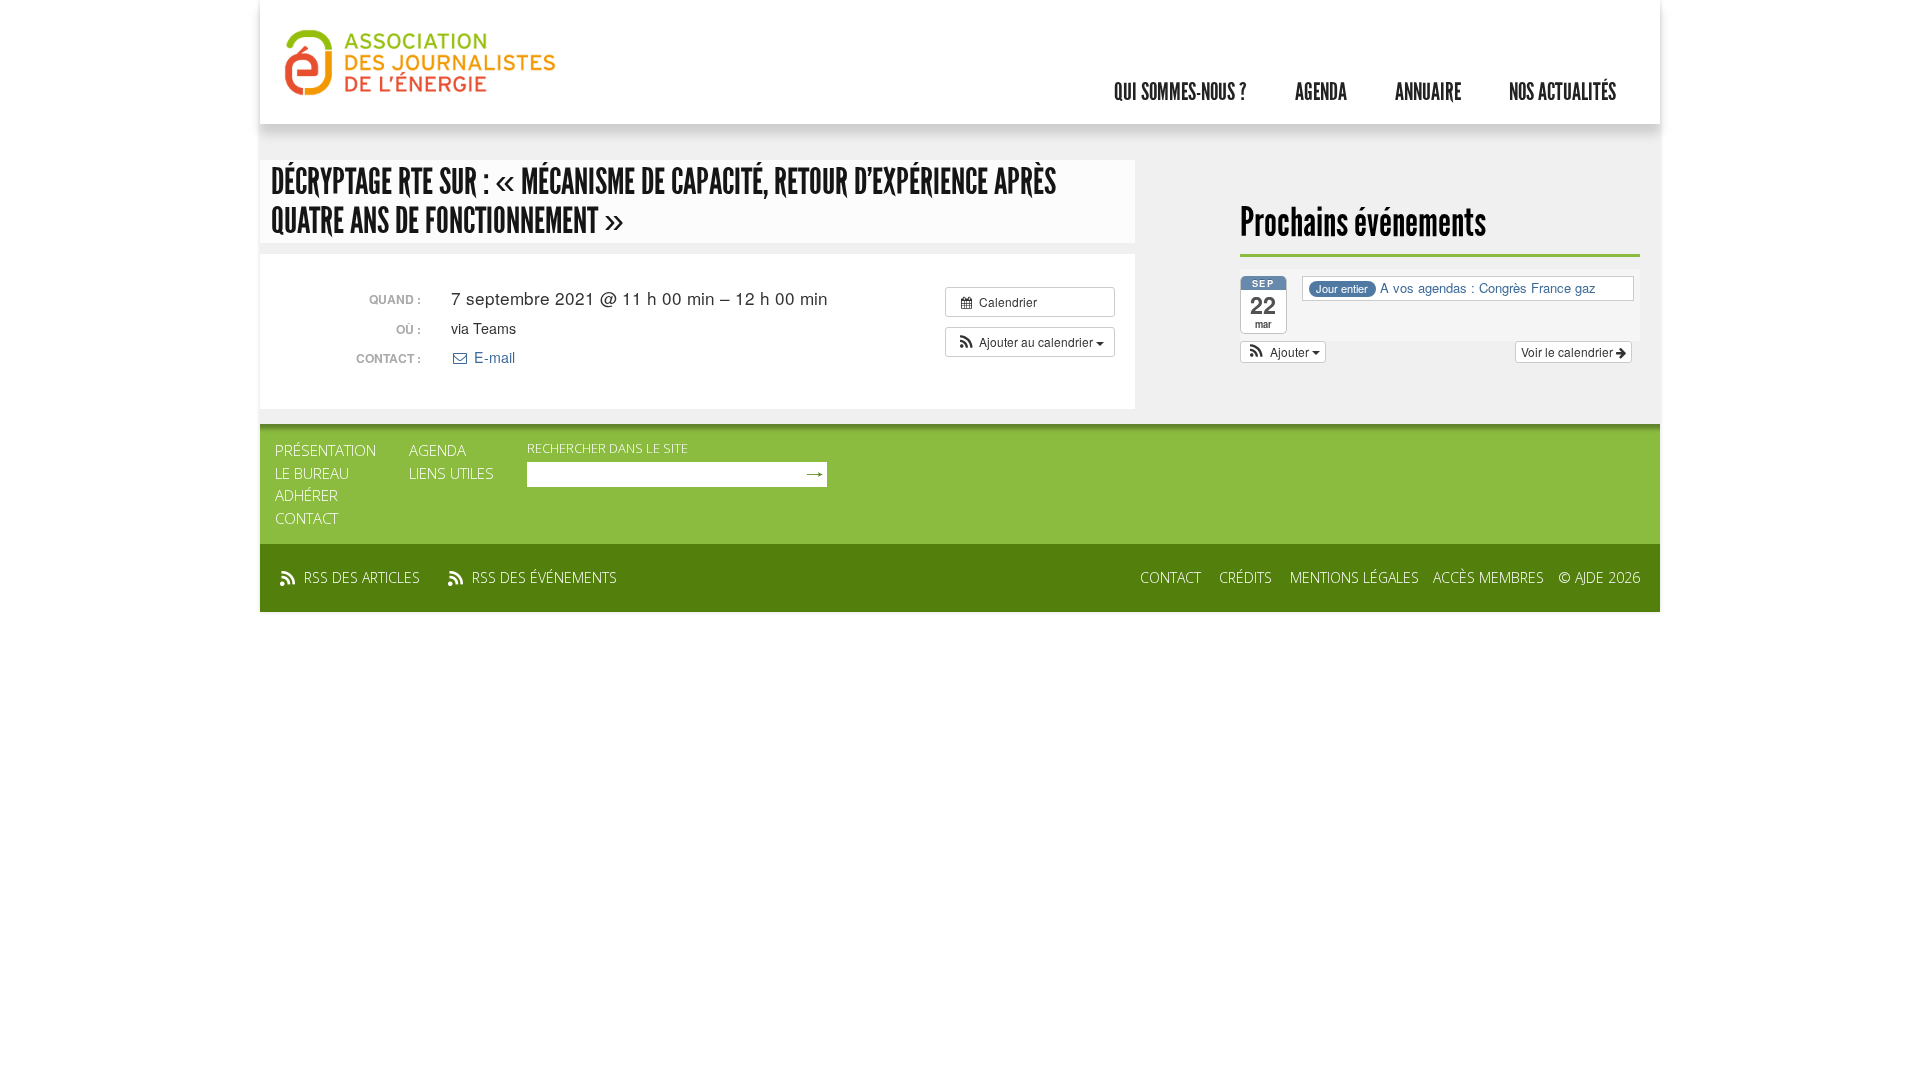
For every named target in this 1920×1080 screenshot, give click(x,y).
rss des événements (544, 577)
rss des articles (362, 577)
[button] (1030, 342)
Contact (306, 518)
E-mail (492, 357)
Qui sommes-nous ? (1180, 92)
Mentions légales (1354, 577)
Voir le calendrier (1568, 351)
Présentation (325, 450)
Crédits (1245, 577)
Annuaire (1428, 92)
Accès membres (1488, 577)
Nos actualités (1562, 92)
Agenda (1321, 92)
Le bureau (312, 473)
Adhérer (306, 495)
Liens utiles (451, 473)
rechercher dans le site (607, 448)
